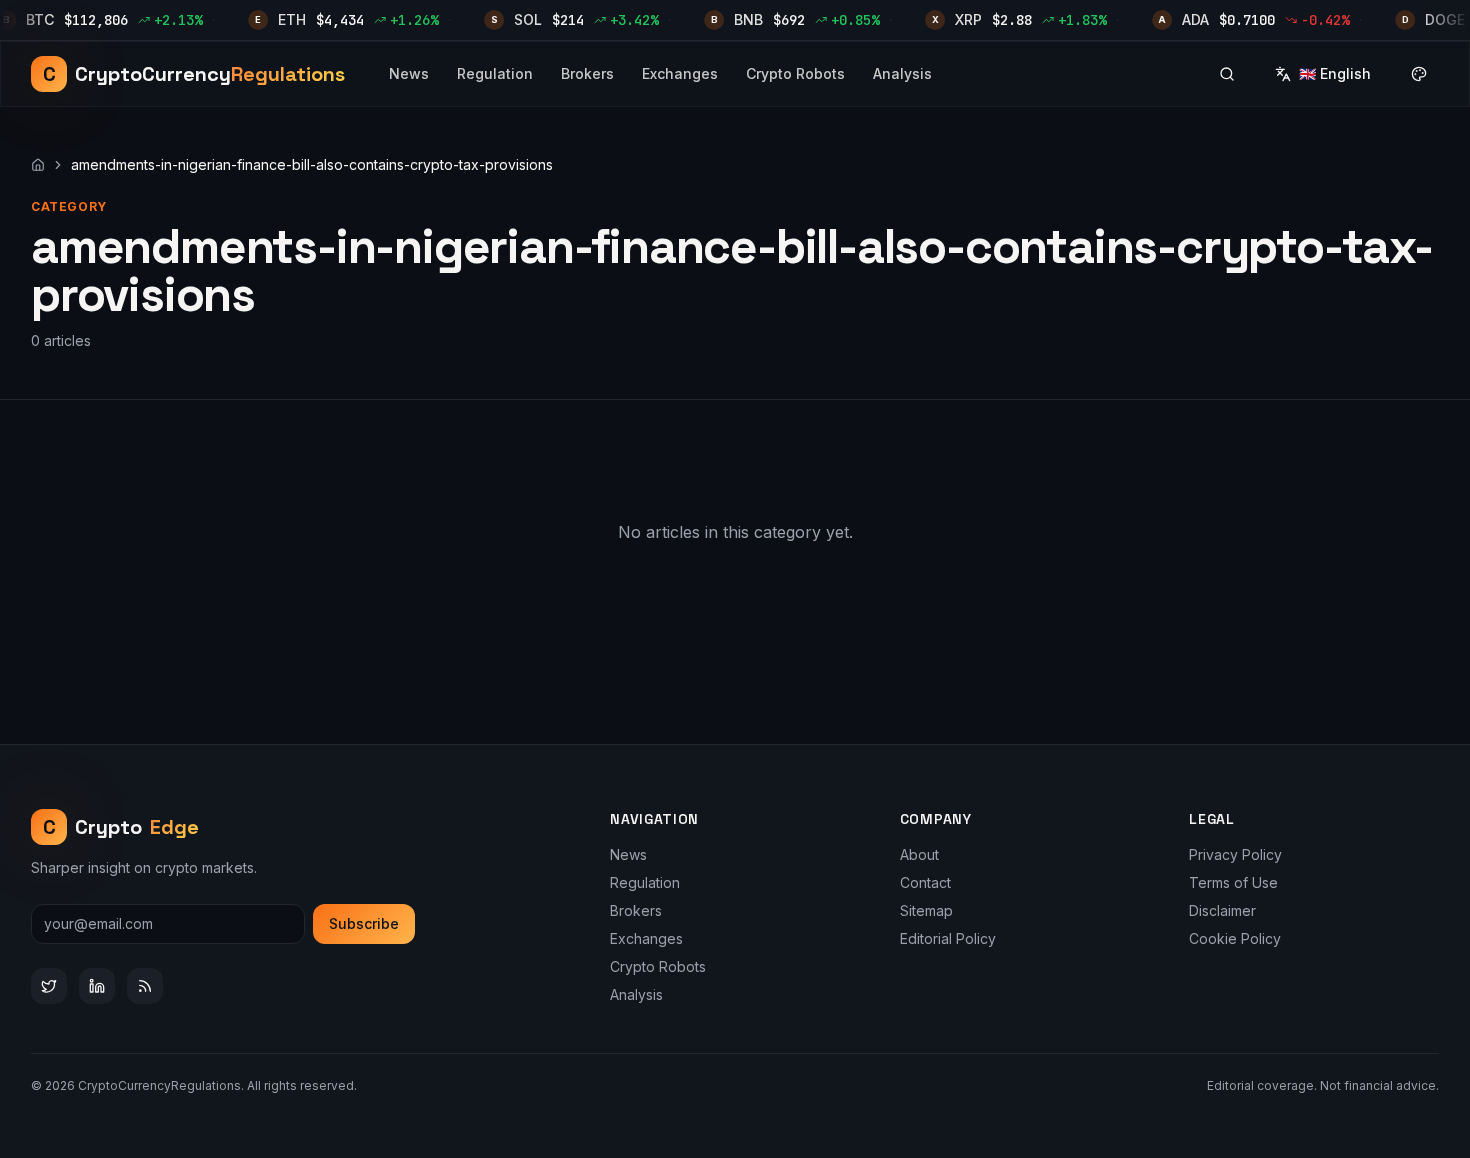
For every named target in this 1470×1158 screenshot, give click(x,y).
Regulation (495, 73)
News (409, 73)
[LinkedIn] (97, 986)
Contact (925, 882)
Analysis (902, 73)
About (919, 854)
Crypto (121, 827)
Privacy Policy (1235, 854)
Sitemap (926, 910)
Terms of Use (1233, 882)
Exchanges (680, 73)
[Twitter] (49, 986)
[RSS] (145, 986)
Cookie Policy (1235, 938)
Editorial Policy (948, 938)
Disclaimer (1222, 910)
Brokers (587, 73)
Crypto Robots (795, 73)
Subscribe (364, 923)
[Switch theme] (1419, 74)
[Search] (1227, 74)
